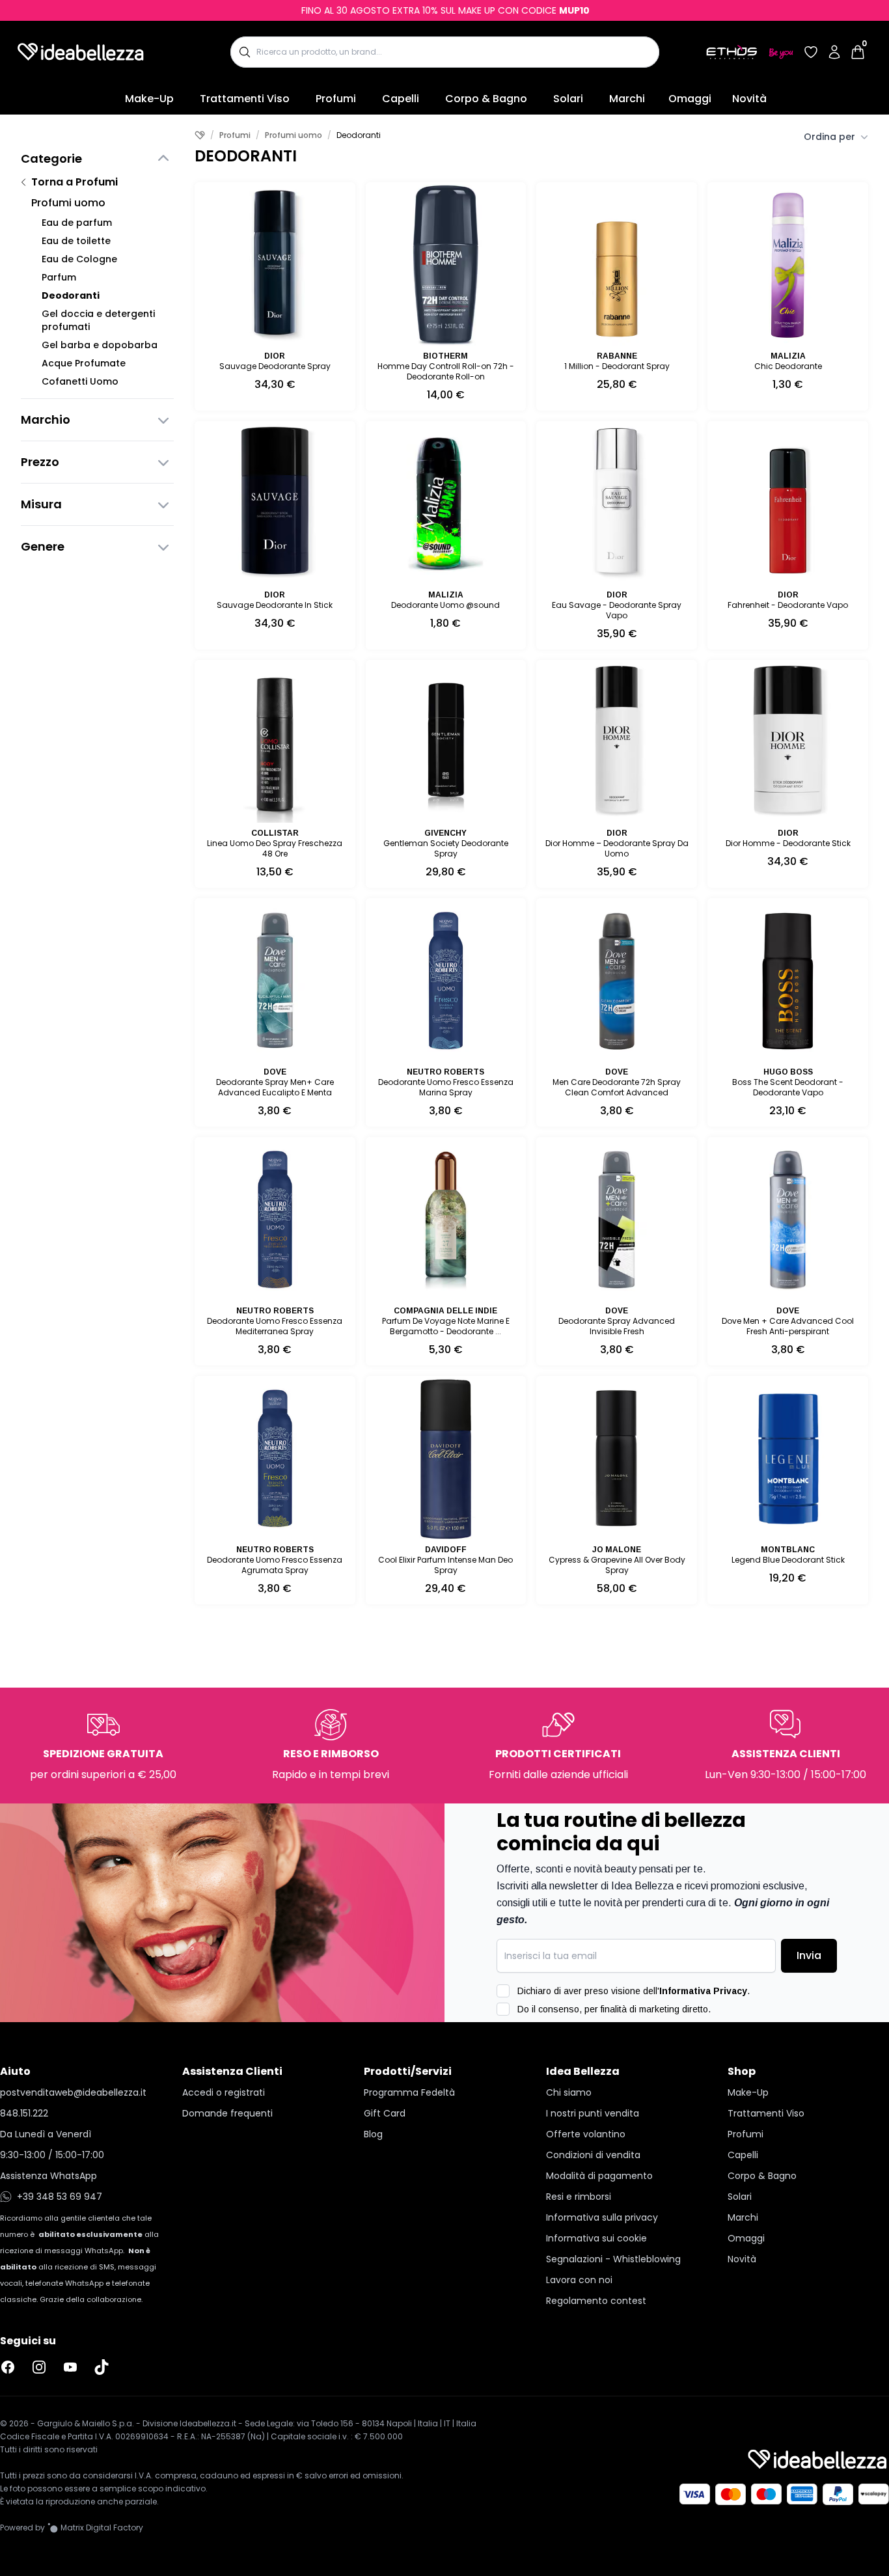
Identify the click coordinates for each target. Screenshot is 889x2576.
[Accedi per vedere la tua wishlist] (811, 52)
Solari (568, 99)
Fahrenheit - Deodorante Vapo (788, 605)
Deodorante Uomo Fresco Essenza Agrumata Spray (275, 1565)
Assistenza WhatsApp (48, 2176)
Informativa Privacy (703, 1991)
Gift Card (385, 2113)
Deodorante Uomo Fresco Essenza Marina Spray (446, 1087)
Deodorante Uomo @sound (445, 605)
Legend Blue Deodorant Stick (788, 1560)
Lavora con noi (579, 2280)
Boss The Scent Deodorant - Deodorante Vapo (788, 1087)
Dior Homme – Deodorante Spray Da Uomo (617, 848)
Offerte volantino (586, 2134)
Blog (373, 2134)
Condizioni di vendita (593, 2155)
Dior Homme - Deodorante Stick (788, 843)
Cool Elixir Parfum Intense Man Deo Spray (445, 1565)
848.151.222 (24, 2113)
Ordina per (829, 137)
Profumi (336, 99)
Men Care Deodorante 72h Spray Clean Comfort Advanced (617, 1087)
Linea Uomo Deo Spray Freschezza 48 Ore (275, 848)
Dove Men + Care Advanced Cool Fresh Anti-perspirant (788, 1326)
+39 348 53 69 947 (60, 2197)
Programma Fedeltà (409, 2092)
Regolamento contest (596, 2301)
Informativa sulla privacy (602, 2217)
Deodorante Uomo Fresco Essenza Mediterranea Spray (275, 1326)
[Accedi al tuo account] (834, 52)
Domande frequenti (227, 2113)
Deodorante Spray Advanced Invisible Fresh (617, 1326)
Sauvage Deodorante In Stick (275, 605)
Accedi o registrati (224, 2092)
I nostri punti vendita (593, 2113)
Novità (749, 99)
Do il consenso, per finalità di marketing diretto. (614, 2009)
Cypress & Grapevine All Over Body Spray (617, 1565)
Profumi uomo (68, 203)
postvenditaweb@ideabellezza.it (73, 2092)
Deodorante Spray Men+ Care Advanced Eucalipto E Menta (275, 1087)
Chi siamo (569, 2092)
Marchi (627, 99)
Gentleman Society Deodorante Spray (446, 848)
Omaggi (690, 99)
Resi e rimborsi (579, 2197)
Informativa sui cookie (596, 2238)
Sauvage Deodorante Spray (275, 366)
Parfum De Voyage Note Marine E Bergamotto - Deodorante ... (446, 1326)
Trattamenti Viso (245, 99)
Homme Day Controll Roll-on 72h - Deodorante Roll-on (446, 371)
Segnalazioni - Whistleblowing (613, 2259)
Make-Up (149, 99)
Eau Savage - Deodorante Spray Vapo (617, 610)
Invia (809, 1955)
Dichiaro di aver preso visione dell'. (634, 1991)
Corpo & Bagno (486, 99)
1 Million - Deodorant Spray (617, 366)
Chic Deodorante (788, 366)
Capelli (401, 99)
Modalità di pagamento (599, 2176)
